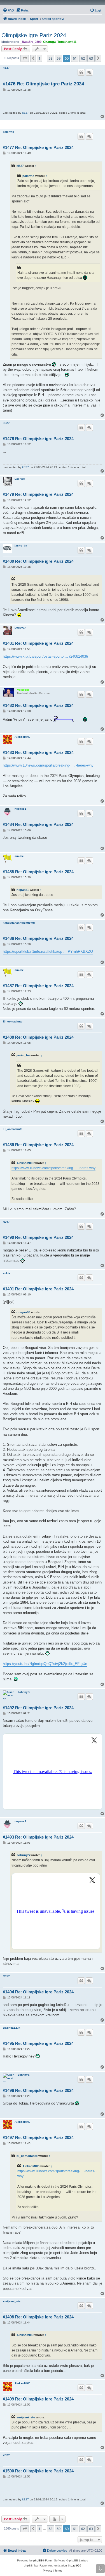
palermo (8, 132)
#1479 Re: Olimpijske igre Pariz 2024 (38, 494)
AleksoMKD (22, 737)
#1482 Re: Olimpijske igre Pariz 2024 (38, 705)
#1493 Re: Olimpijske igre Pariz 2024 (38, 1837)
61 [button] (75, 58)
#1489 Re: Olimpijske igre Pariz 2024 (38, 1145)
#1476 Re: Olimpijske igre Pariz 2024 (43, 84)
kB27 (6, 68)
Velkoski (23, 690)
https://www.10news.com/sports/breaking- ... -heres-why (48, 765)
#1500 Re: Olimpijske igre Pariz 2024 (38, 2471)
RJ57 (6, 1222)
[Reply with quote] (81, 72)
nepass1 (20, 809)
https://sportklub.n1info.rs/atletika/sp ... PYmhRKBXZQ (48, 951)
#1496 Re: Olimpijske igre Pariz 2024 (38, 2090)
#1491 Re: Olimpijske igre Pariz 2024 (38, 1289)
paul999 (76, 2566)
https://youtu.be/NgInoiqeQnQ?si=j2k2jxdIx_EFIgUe (45, 1664)
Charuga (49, 42)
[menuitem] (8, 10)
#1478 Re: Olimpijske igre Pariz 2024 (38, 439)
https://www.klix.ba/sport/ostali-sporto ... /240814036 (45, 656)
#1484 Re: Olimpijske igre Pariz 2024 (38, 824)
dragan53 (23, 1312)
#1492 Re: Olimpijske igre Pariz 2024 (38, 1708)
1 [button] (39, 58)
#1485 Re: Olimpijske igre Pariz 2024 (38, 872)
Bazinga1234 (12, 2028)
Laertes (20, 479)
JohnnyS (24, 1692)
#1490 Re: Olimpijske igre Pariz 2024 (38, 1237)
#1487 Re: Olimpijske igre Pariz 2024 (38, 986)
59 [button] (59, 58)
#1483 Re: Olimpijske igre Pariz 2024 (38, 752)
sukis (7, 1273)
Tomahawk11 (67, 42)
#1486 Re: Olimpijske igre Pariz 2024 (38, 938)
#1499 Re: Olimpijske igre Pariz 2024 (38, 2399)
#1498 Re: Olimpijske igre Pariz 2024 (38, 2317)
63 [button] (91, 58)
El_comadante (13, 1021)
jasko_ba (21, 546)
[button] (25, 58)
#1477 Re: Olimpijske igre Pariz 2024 (38, 147)
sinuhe (19, 856)
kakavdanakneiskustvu (19, 923)
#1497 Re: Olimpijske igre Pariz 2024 (38, 2137)
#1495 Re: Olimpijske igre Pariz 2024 (38, 2043)
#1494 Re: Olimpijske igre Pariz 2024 (38, 1992)
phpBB (38, 2560)
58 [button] (50, 58)
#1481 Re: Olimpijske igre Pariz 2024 (38, 643)
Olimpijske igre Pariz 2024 (34, 35)
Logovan (20, 628)
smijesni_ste (12, 2301)
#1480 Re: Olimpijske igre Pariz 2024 (38, 561)
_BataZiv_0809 (31, 42)
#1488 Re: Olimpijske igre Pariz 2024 (38, 1037)
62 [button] (83, 58)
